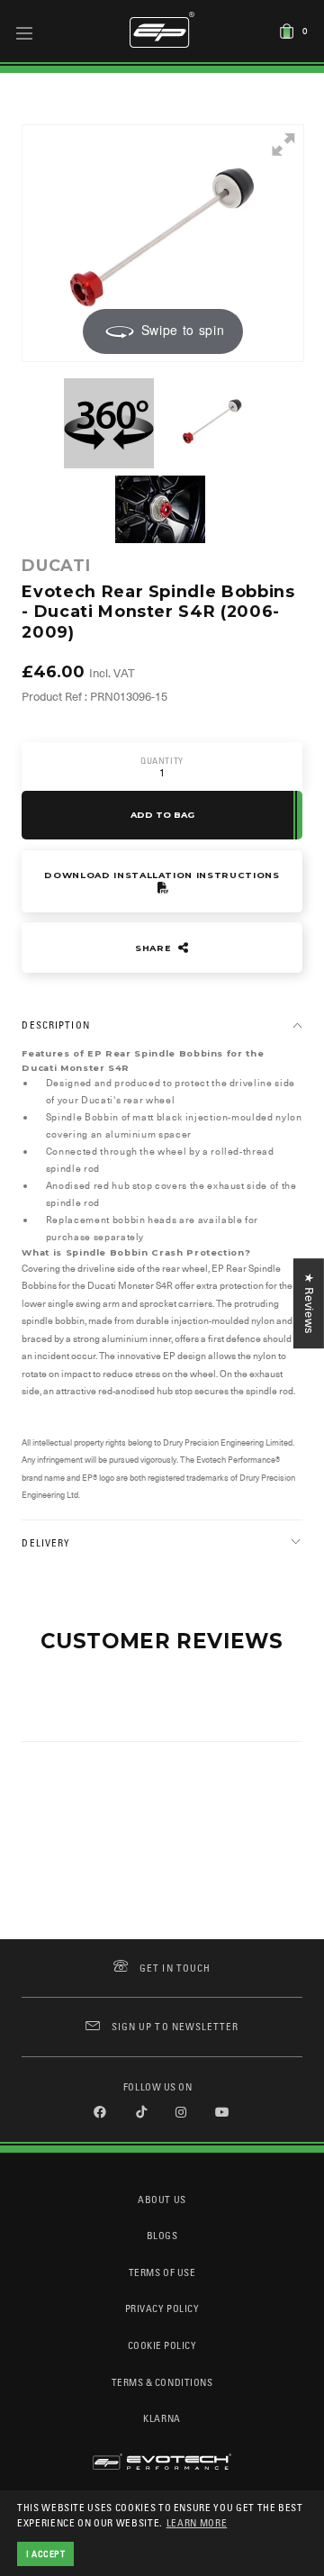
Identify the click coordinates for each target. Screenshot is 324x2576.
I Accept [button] (46, 2553)
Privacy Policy (162, 2308)
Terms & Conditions (162, 2382)
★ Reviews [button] (309, 1303)
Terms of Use (162, 2272)
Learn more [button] (197, 2522)
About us (162, 2199)
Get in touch (175, 1968)
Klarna (162, 2418)
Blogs (162, 2235)
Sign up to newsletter (175, 2026)
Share (155, 948)
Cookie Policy (162, 2345)
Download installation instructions (162, 875)
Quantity (162, 761)
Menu (25, 32)
